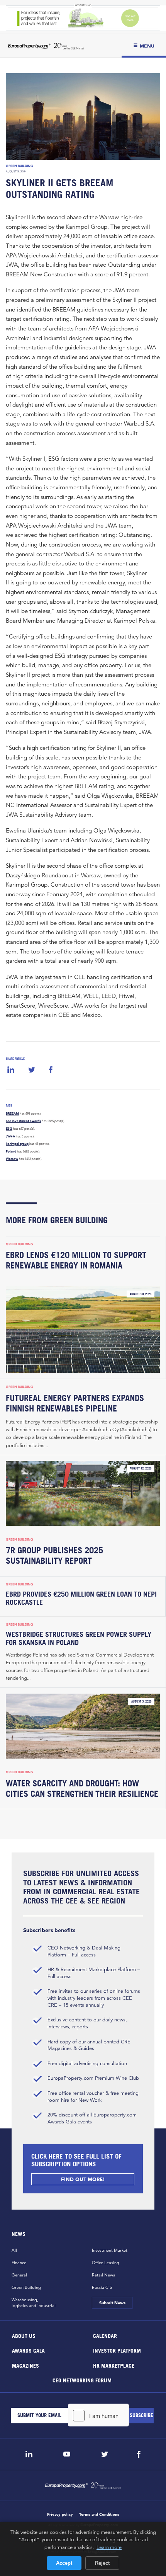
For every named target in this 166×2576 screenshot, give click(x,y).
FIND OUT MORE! (83, 2179)
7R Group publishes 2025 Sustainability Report (54, 1555)
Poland (11, 1151)
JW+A (10, 1136)
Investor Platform (117, 2350)
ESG (9, 1129)
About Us (24, 2335)
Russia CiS (102, 2287)
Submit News (112, 2303)
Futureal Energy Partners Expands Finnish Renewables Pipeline (75, 1403)
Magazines (25, 2365)
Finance (19, 2263)
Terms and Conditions (99, 2514)
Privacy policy (60, 2514)
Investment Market (110, 2250)
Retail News (103, 2275)
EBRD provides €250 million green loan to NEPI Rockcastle (81, 1598)
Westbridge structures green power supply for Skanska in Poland (79, 1638)
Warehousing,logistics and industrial (34, 2303)
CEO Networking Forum (82, 2380)
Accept (64, 2563)
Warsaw (12, 1159)
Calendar (105, 2335)
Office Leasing (106, 2263)
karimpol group (17, 1144)
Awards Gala (28, 2350)
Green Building (19, 166)
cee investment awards (23, 1121)
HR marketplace (114, 2365)
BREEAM (12, 1113)
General (19, 2275)
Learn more (109, 2547)
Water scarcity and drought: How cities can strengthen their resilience (82, 1789)
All (14, 2250)
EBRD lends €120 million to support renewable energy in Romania (76, 1260)
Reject (102, 2563)
